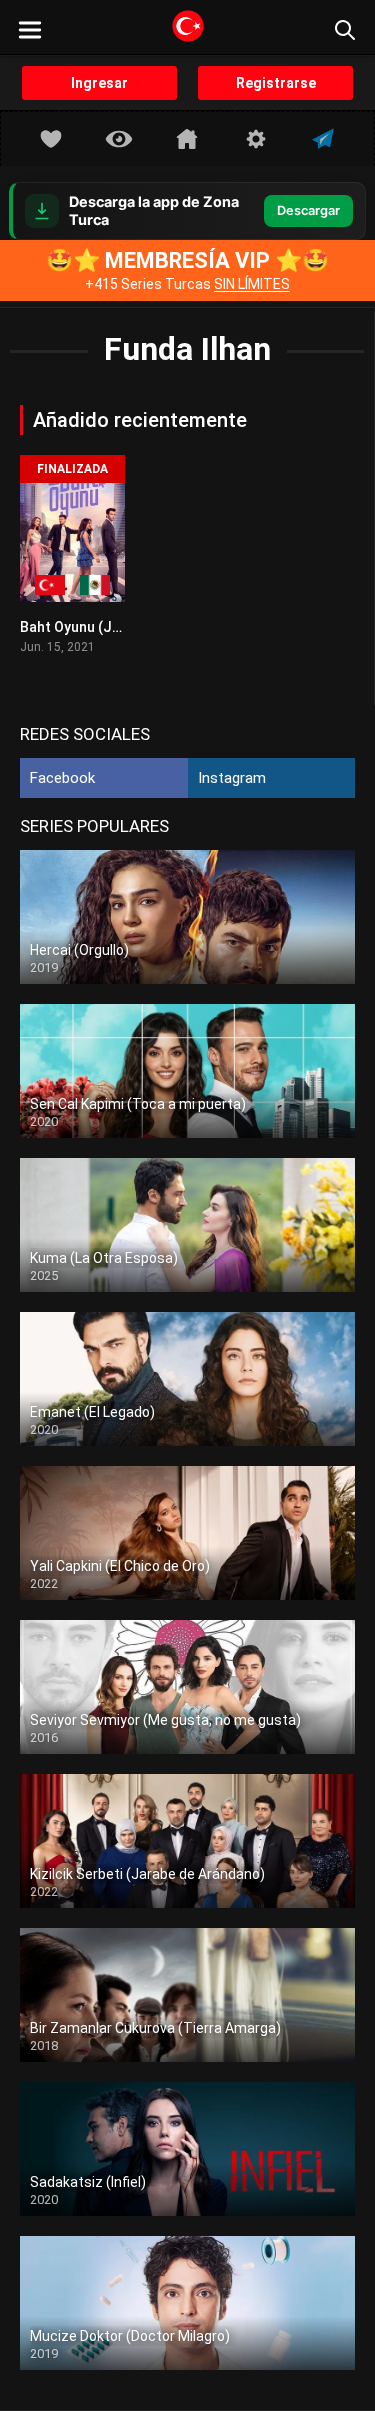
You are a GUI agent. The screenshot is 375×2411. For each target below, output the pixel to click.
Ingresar (99, 83)
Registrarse (276, 83)
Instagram (232, 778)
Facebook (62, 778)
